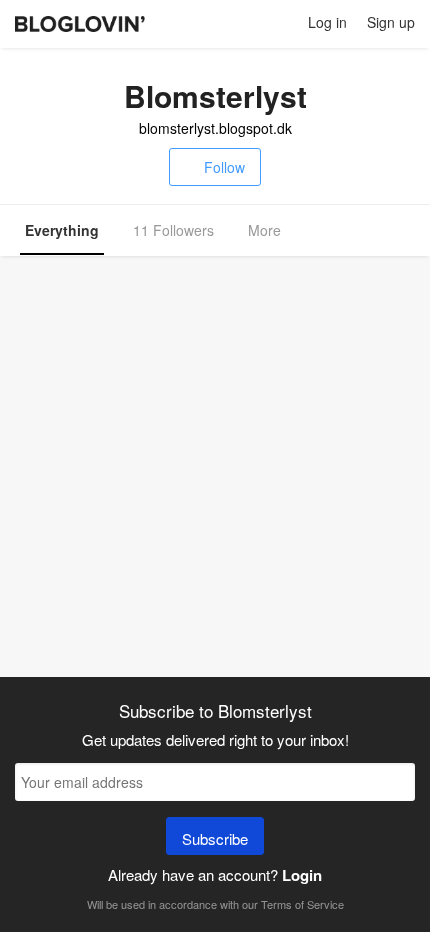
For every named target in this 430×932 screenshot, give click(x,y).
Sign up (391, 22)
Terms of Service (302, 904)
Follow (224, 167)
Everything (62, 230)
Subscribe (215, 838)
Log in (327, 22)
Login (302, 875)
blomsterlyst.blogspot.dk (215, 128)
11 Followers (173, 230)
